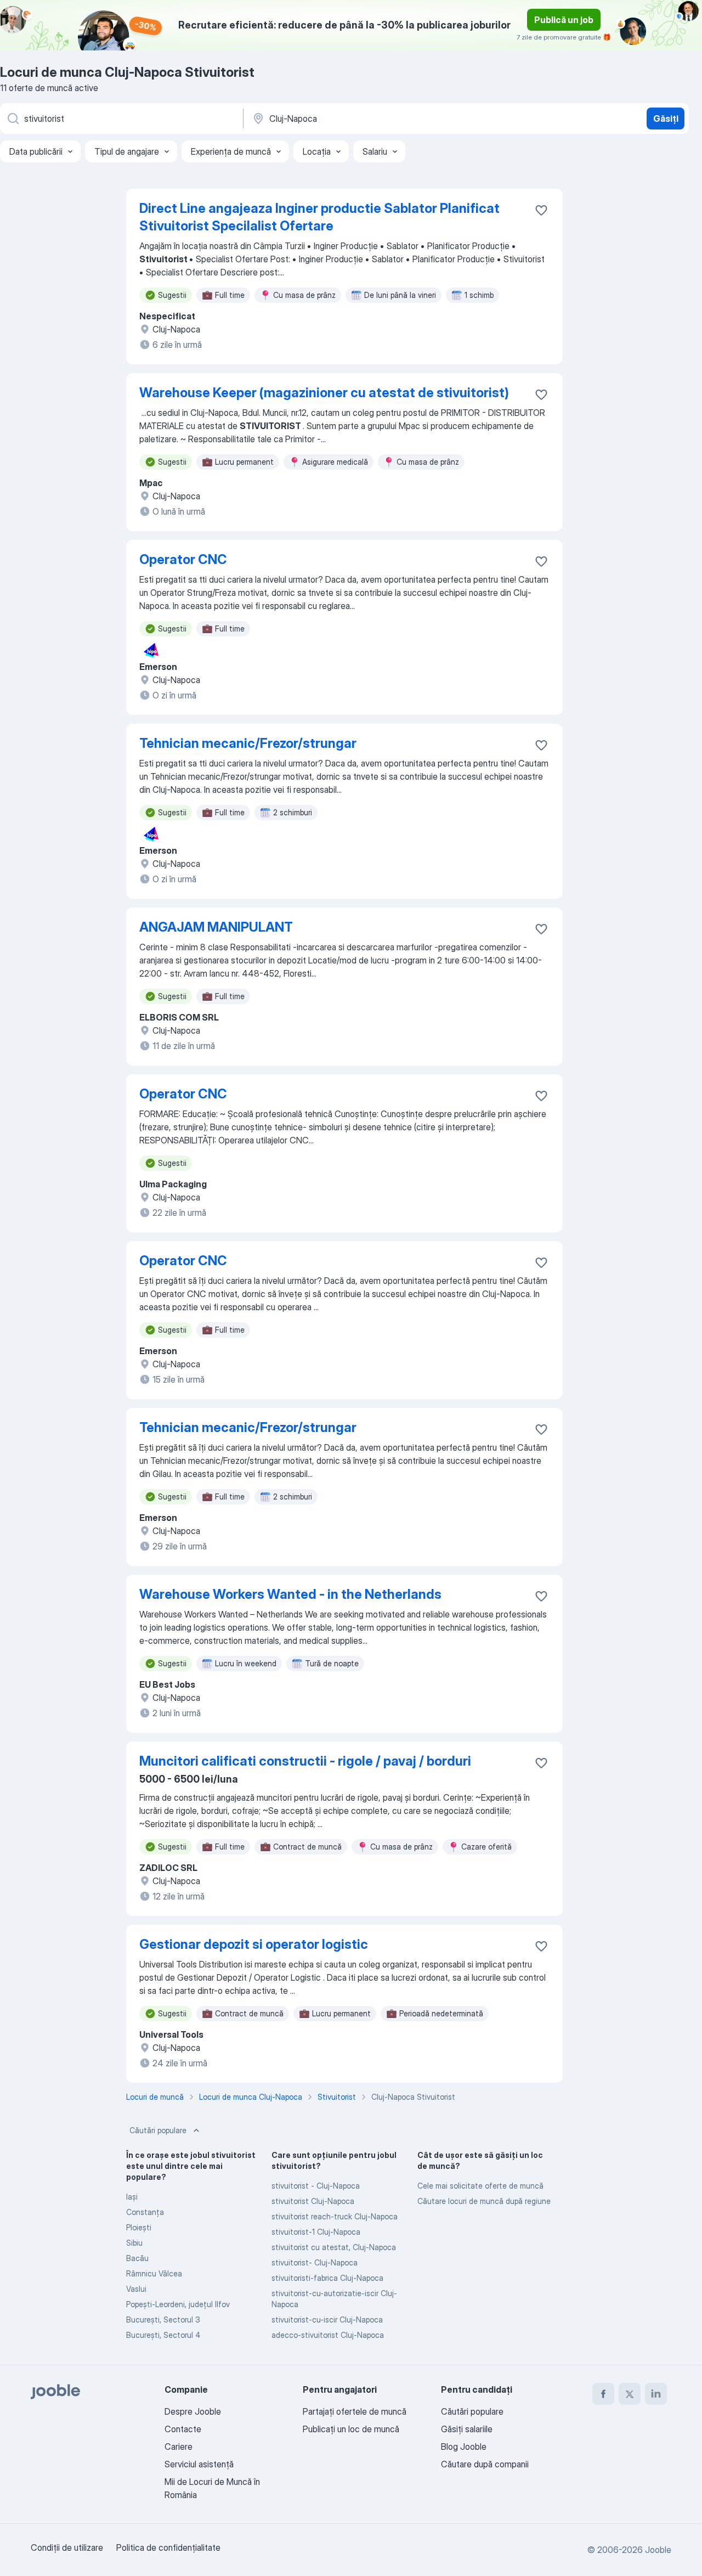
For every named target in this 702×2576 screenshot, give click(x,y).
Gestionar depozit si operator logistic (254, 1944)
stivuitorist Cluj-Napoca (313, 2201)
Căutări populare (158, 2130)
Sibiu (134, 2243)
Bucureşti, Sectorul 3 (163, 2319)
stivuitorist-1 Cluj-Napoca (316, 2232)
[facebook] (603, 2394)
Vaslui (136, 2289)
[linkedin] (656, 2394)
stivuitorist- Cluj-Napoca (315, 2262)
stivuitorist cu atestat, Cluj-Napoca (334, 2247)
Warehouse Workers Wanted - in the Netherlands (290, 1594)
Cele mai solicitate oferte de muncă (480, 2186)
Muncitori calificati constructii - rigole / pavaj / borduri (305, 1761)
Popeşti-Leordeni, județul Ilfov (178, 2304)
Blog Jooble (464, 2447)
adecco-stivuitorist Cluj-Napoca (328, 2335)
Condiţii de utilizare (67, 2547)
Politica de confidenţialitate (168, 2547)
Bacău (137, 2258)
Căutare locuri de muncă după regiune (484, 2201)
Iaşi (132, 2197)
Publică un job (564, 20)
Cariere (179, 2447)
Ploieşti (139, 2227)
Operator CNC (183, 559)
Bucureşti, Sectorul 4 (163, 2335)
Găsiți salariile (467, 2429)
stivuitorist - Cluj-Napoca (316, 2186)
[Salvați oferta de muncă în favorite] (541, 210)
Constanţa (145, 2212)
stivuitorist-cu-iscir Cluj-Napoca (327, 2319)
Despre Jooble (193, 2411)
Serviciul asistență (199, 2464)
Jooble (658, 2550)
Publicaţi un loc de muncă (351, 2429)
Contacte (183, 2429)
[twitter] (630, 2394)
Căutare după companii (485, 2464)
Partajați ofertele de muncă (355, 2411)
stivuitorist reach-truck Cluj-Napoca (335, 2216)
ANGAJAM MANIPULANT (216, 927)
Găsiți (666, 119)
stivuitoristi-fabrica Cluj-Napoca (327, 2278)
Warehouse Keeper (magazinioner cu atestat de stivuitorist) (324, 393)
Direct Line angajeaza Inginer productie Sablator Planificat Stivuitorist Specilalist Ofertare (319, 217)
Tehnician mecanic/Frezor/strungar (248, 743)
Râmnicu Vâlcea (154, 2273)
